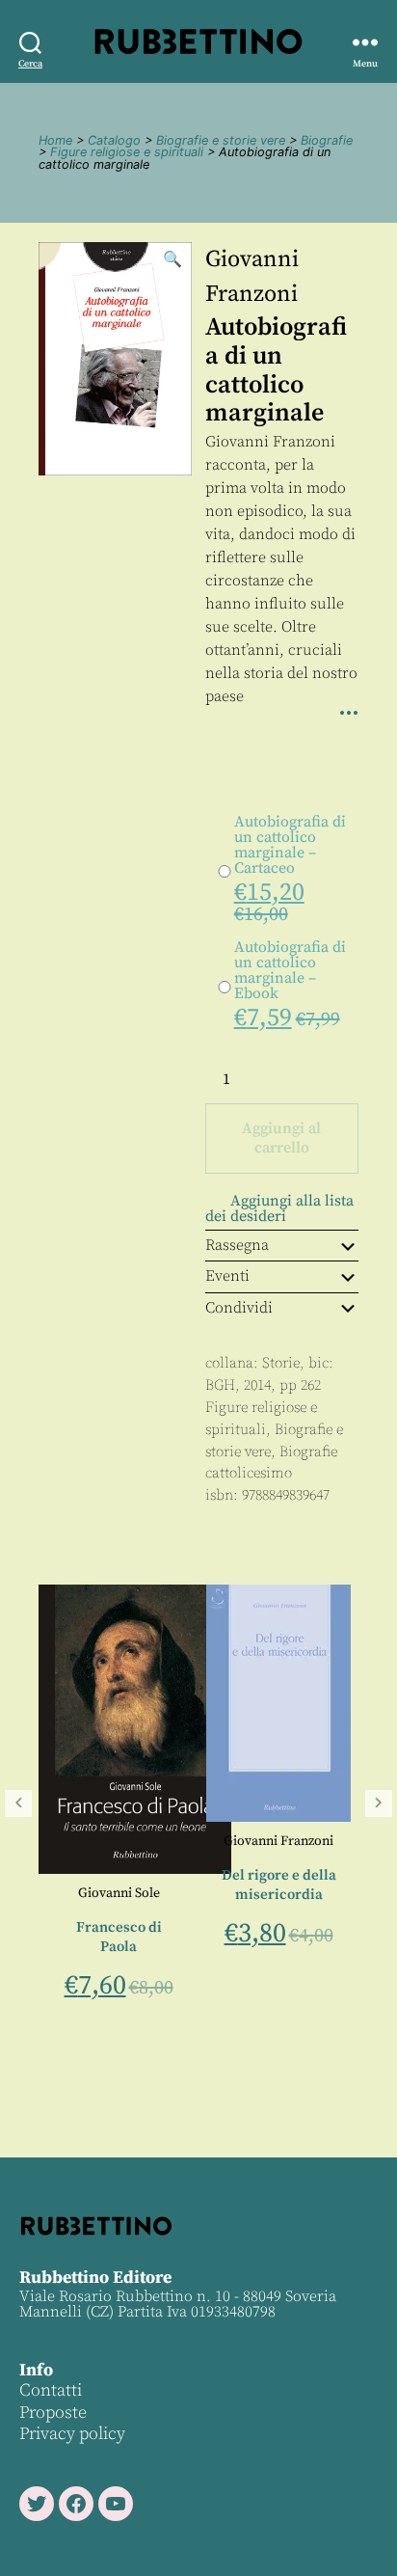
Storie (281, 1363)
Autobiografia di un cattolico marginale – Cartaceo (290, 845)
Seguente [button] (379, 1803)
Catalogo (114, 140)
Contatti (51, 2390)
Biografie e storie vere (221, 140)
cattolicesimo (249, 1473)
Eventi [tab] (227, 1276)
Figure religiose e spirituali (127, 152)
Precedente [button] (18, 1803)
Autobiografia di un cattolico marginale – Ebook (290, 970)
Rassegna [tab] (237, 1245)
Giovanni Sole (44, 1893)
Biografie (327, 140)
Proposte (53, 2413)
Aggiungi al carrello (281, 1138)
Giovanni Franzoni (203, 1841)
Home (55, 140)
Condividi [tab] (239, 1308)
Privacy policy (72, 2434)
